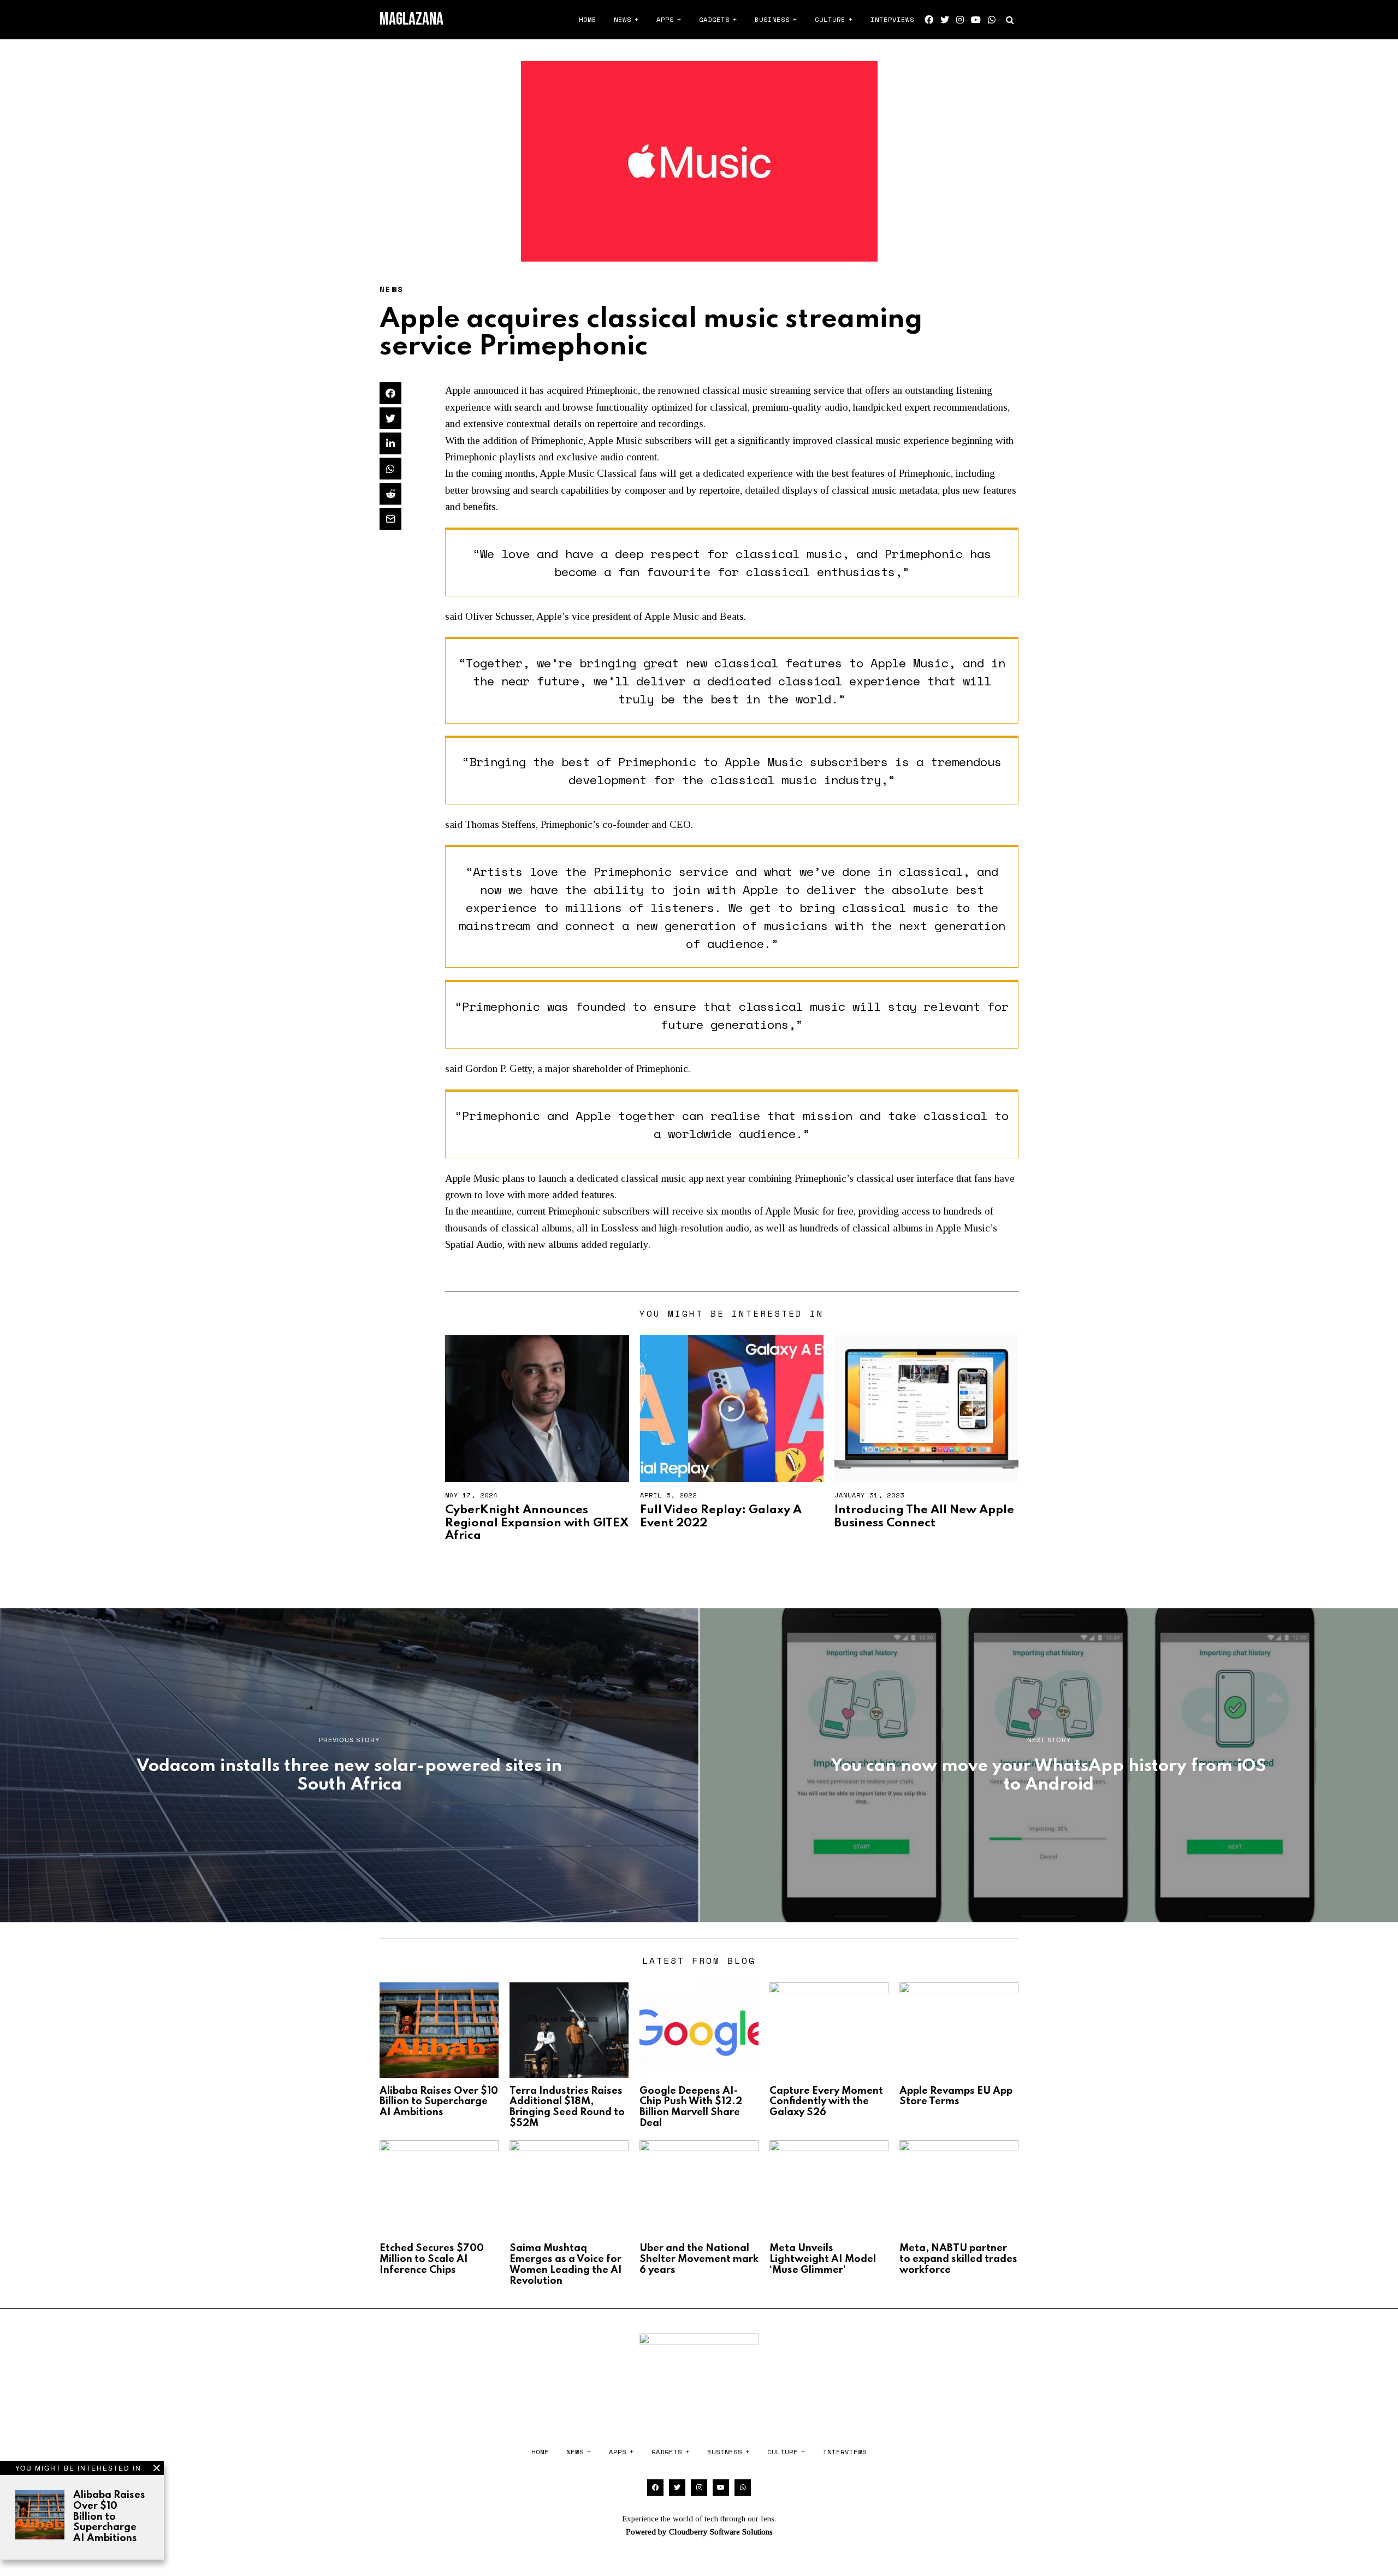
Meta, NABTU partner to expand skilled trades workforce (958, 2259)
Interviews (892, 19)
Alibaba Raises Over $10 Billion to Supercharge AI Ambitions (109, 2517)
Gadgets (714, 19)
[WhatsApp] (992, 20)
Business (772, 19)
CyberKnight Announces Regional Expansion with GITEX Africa (537, 1523)
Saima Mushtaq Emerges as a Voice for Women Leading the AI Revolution (566, 2264)
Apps (665, 19)
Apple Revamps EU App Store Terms (956, 2097)
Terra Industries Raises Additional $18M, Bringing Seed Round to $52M (567, 2107)
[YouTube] (976, 20)
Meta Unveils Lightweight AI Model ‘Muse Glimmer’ (823, 2259)
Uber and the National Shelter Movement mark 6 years (699, 2259)
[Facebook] (929, 20)
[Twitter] (945, 20)
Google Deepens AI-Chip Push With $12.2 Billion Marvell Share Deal (691, 2107)
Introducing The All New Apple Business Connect (924, 1516)
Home (588, 19)
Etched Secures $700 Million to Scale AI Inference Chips (432, 2259)
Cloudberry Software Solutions (721, 2532)
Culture (830, 19)
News (623, 19)
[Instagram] (960, 20)
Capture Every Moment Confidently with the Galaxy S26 (826, 2102)
